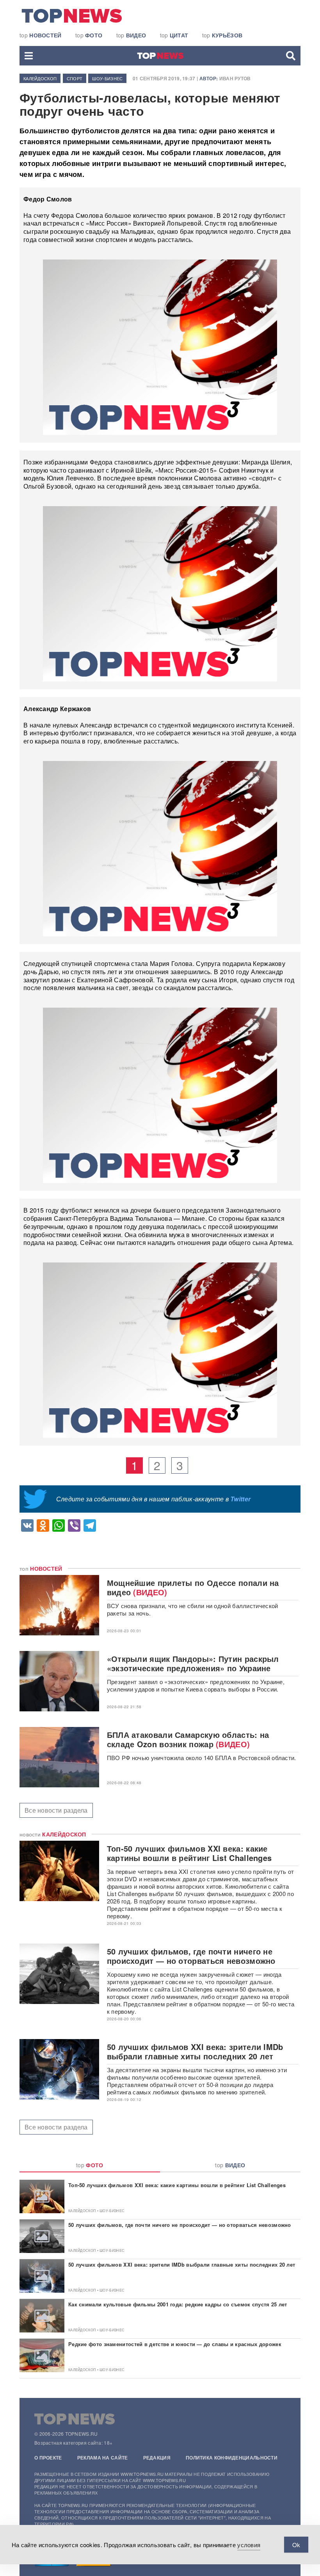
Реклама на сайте (103, 2458)
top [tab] (90, 2165)
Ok (296, 2545)
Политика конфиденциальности (232, 2458)
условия (249, 2545)
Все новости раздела (56, 1810)
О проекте (48, 2458)
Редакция (157, 2458)
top (41, 35)
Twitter (240, 1499)
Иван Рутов (235, 78)
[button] (29, 56)
